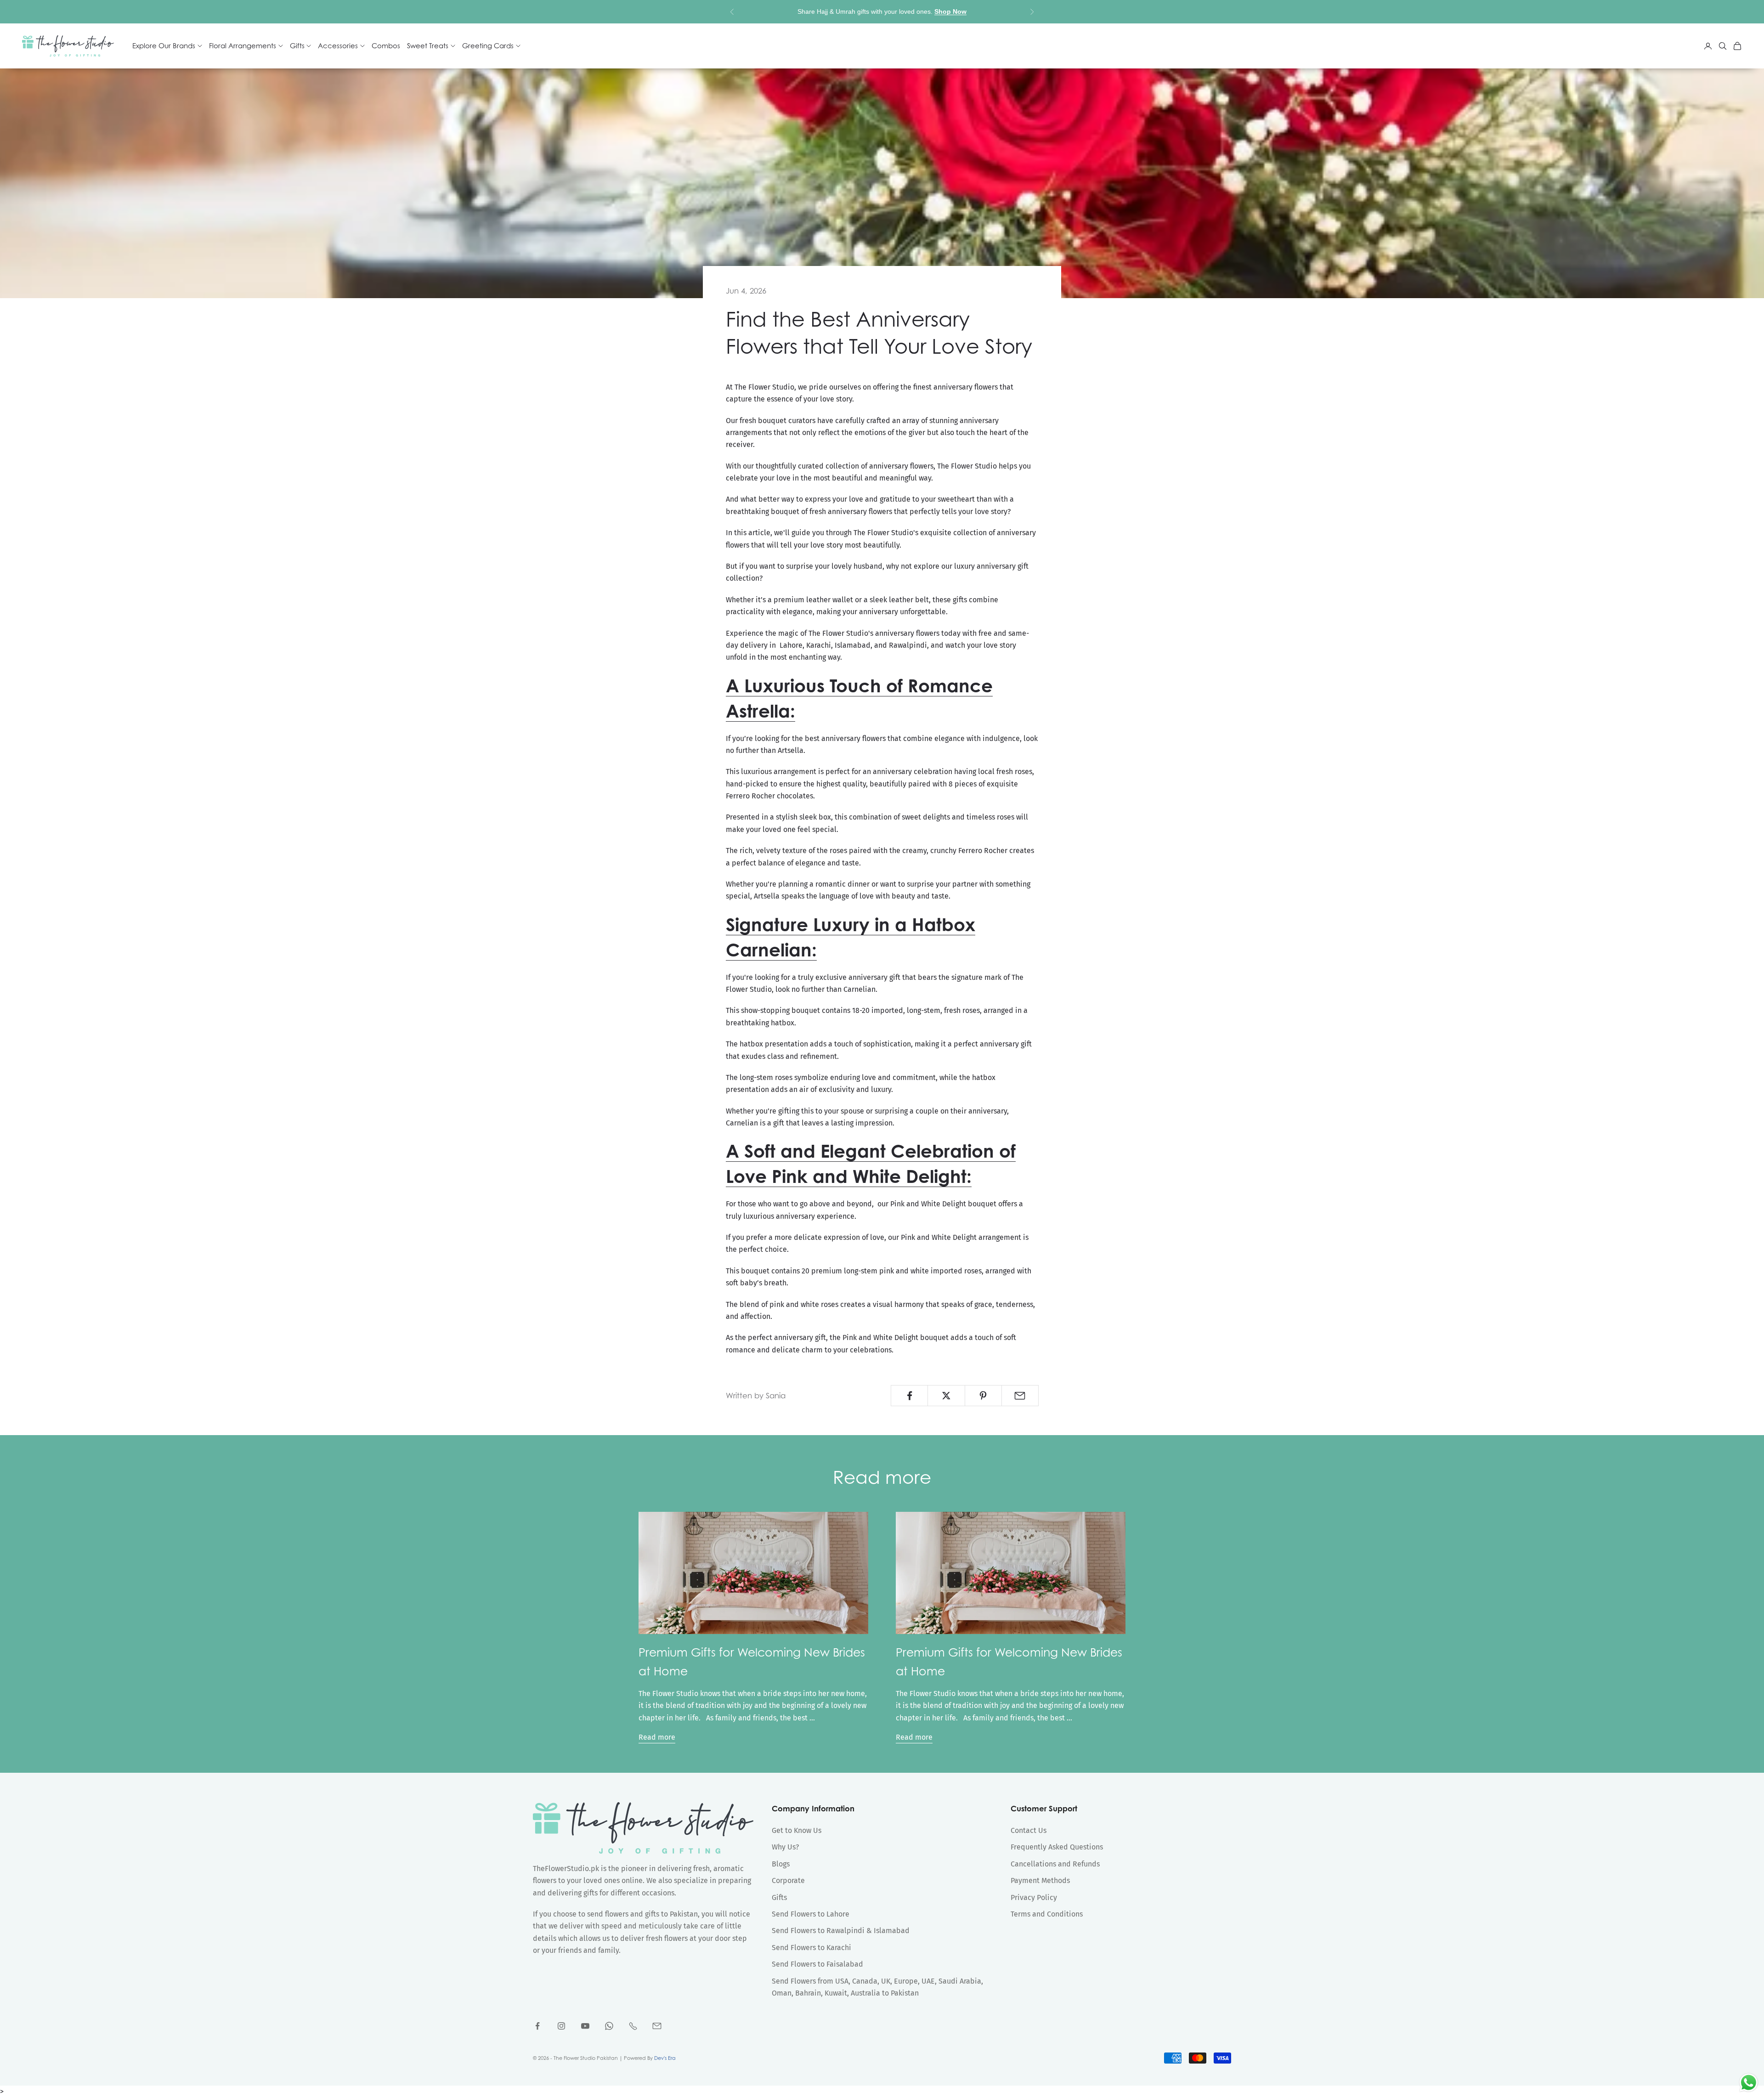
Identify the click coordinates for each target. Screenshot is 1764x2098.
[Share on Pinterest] (983, 1396)
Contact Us (1029, 1830)
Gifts (779, 1897)
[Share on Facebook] (909, 1396)
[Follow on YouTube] (585, 2026)
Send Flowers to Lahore (811, 1914)
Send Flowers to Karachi (811, 1948)
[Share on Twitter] (946, 1396)
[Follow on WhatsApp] (609, 2026)
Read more (657, 1737)
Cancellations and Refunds (1055, 1864)
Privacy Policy (1034, 1897)
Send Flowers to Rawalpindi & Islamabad (841, 1931)
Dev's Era (665, 2058)
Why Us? (785, 1847)
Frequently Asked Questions (1057, 1847)
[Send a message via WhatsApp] (1749, 2083)
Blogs (781, 1864)
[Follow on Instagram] (561, 2026)
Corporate (788, 1880)
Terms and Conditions (1047, 1914)
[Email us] (657, 2026)
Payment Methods (1040, 1880)
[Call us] (633, 2026)
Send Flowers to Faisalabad (817, 1964)
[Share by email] (1020, 1396)
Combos (386, 46)
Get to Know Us (797, 1830)
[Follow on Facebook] (537, 2026)
